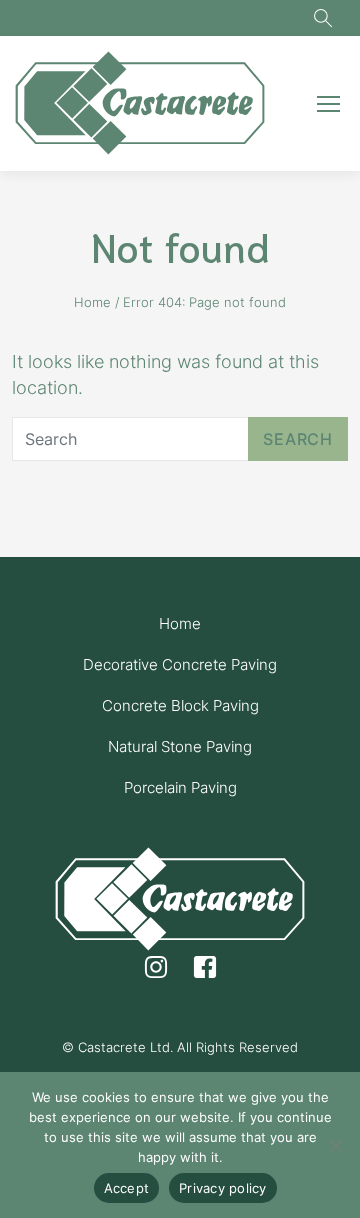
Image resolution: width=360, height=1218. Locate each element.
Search (298, 439)
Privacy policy (223, 1188)
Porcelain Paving (180, 787)
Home (92, 302)
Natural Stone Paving (180, 746)
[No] (335, 1145)
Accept (127, 1188)
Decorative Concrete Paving (180, 664)
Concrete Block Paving (180, 705)
